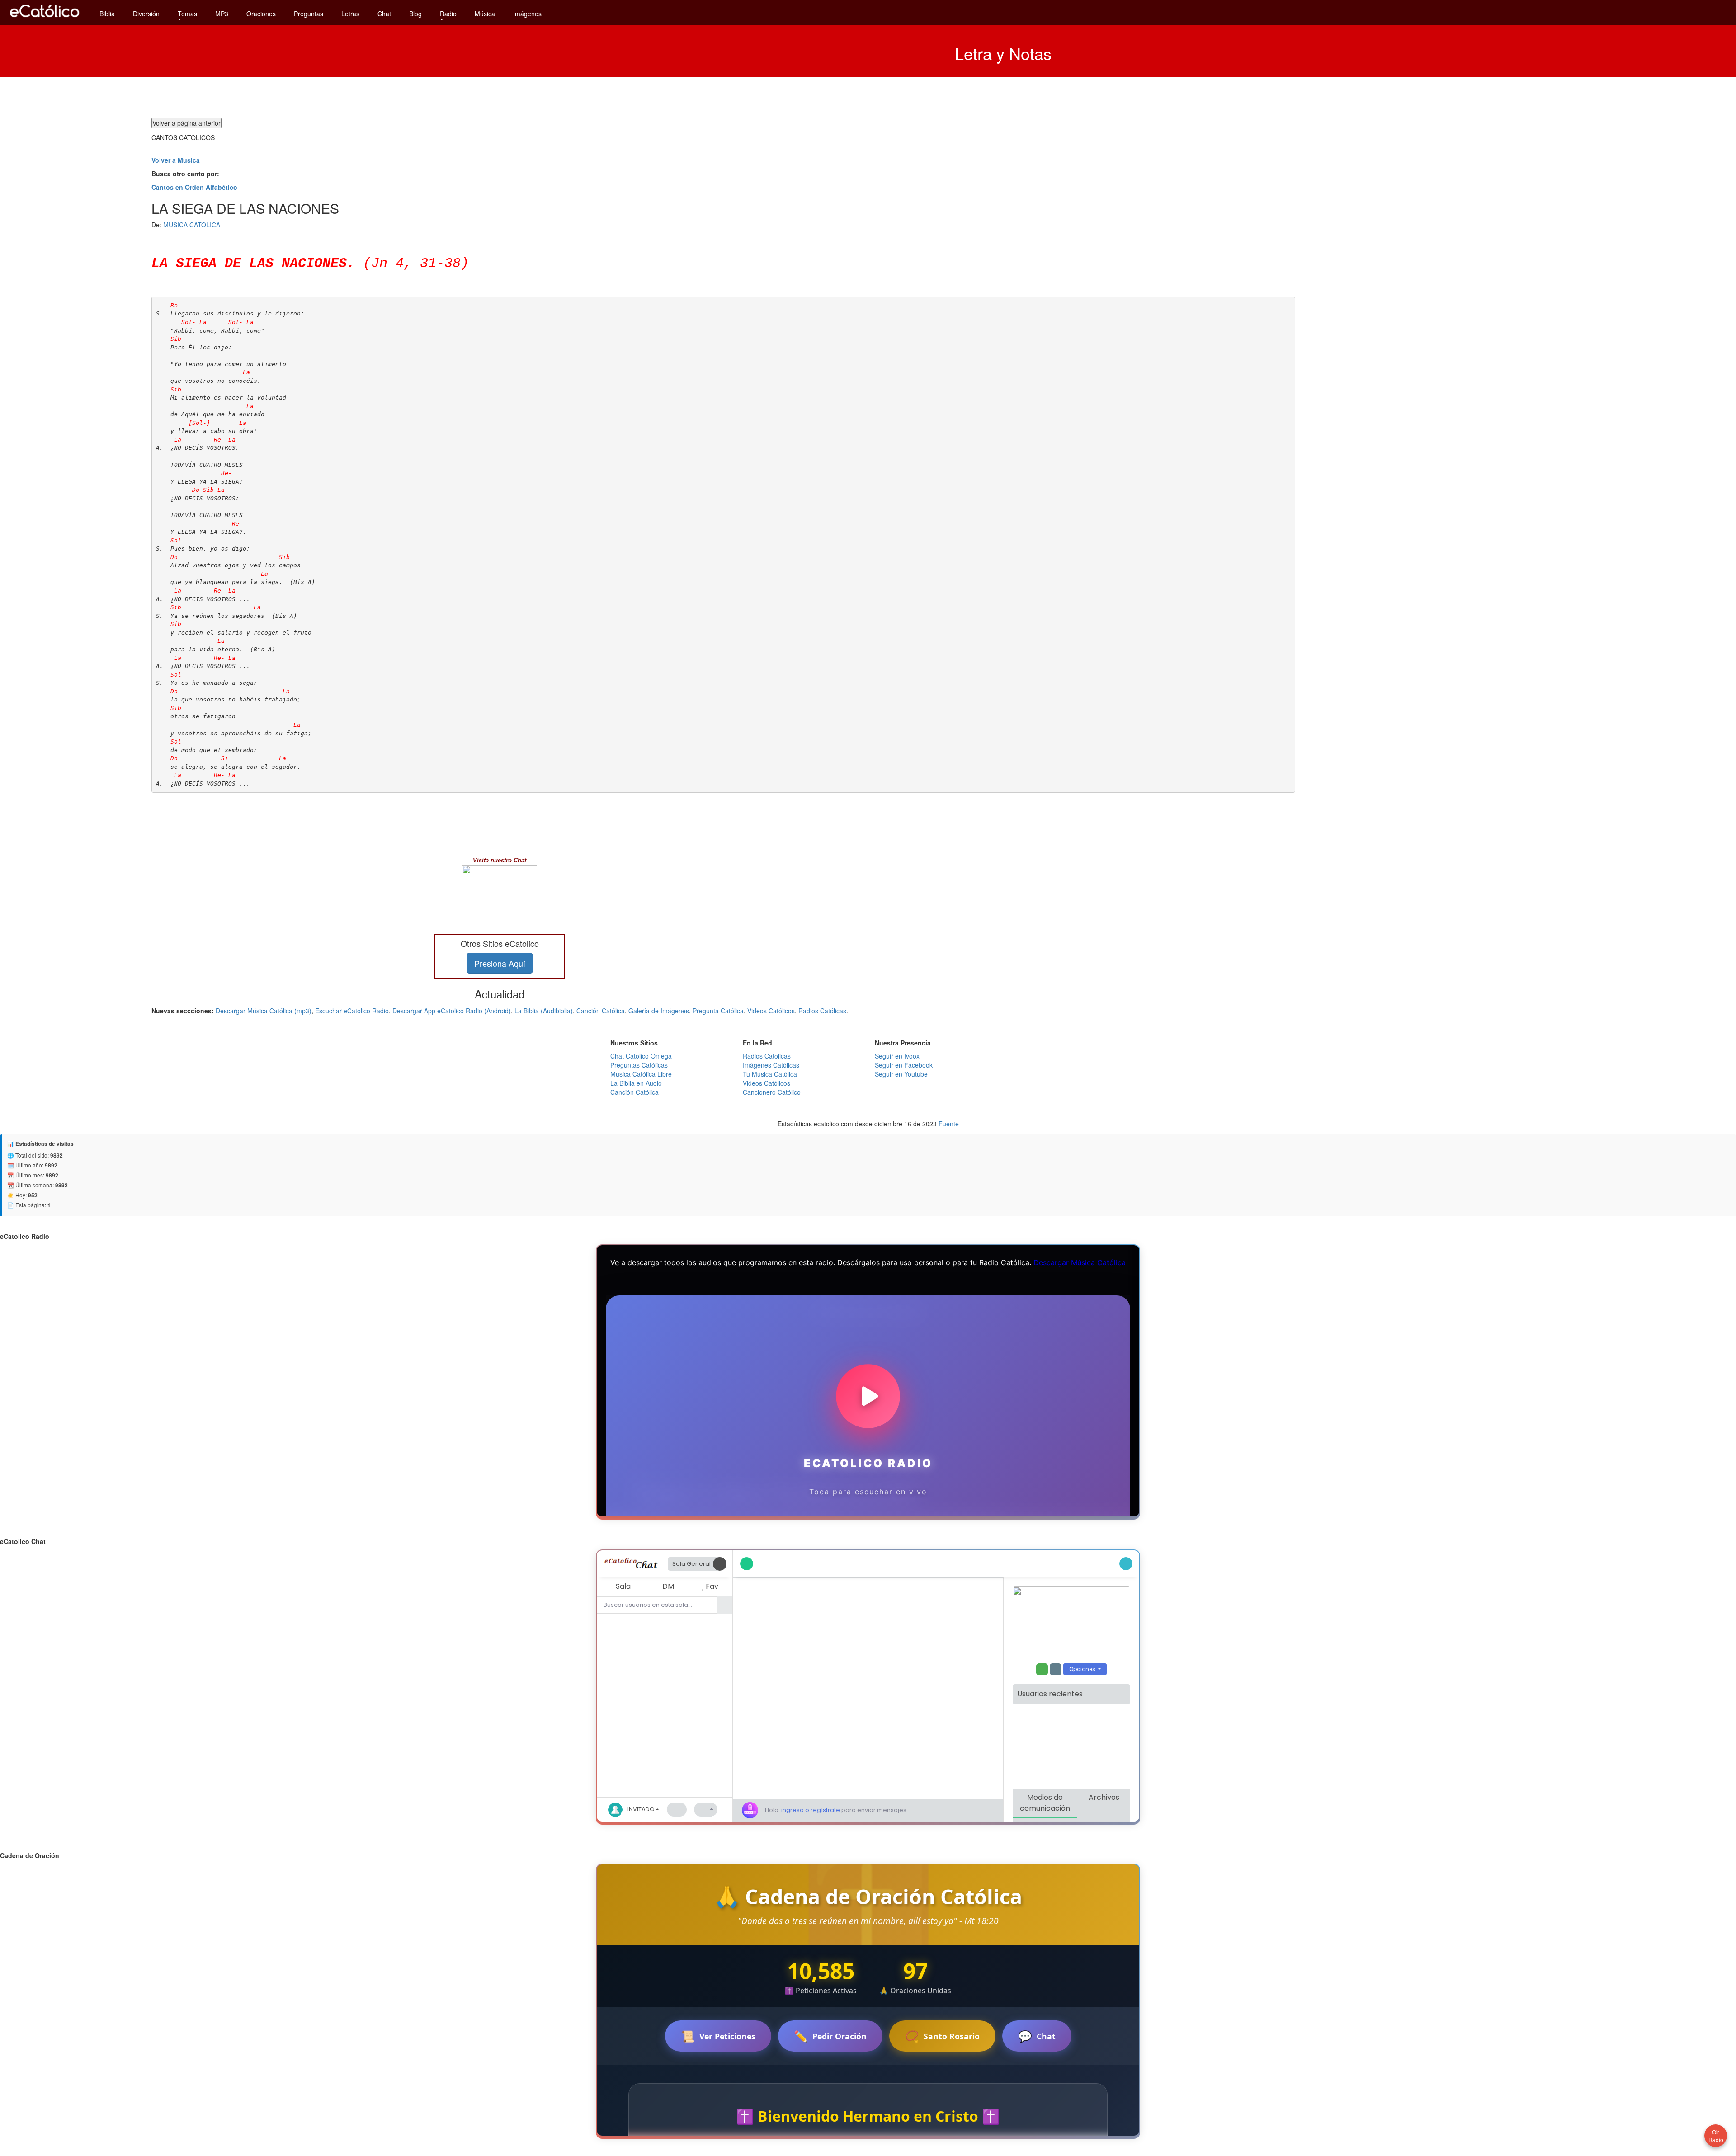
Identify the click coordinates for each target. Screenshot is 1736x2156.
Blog (415, 14)
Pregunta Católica (718, 1011)
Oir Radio (1716, 2136)
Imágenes (527, 14)
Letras (350, 14)
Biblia (107, 14)
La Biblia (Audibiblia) (544, 1011)
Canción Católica (601, 1011)
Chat (384, 14)
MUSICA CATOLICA (192, 225)
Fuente (949, 1124)
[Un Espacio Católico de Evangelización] (45, 19)
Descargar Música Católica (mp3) (264, 1011)
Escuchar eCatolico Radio (352, 1011)
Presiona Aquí (500, 963)
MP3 (222, 14)
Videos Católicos (771, 1011)
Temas (187, 14)
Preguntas (309, 14)
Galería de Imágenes (659, 1011)
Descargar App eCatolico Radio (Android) (452, 1011)
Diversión (146, 14)
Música (485, 14)
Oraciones (261, 14)
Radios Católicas (822, 1011)
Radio (448, 14)
